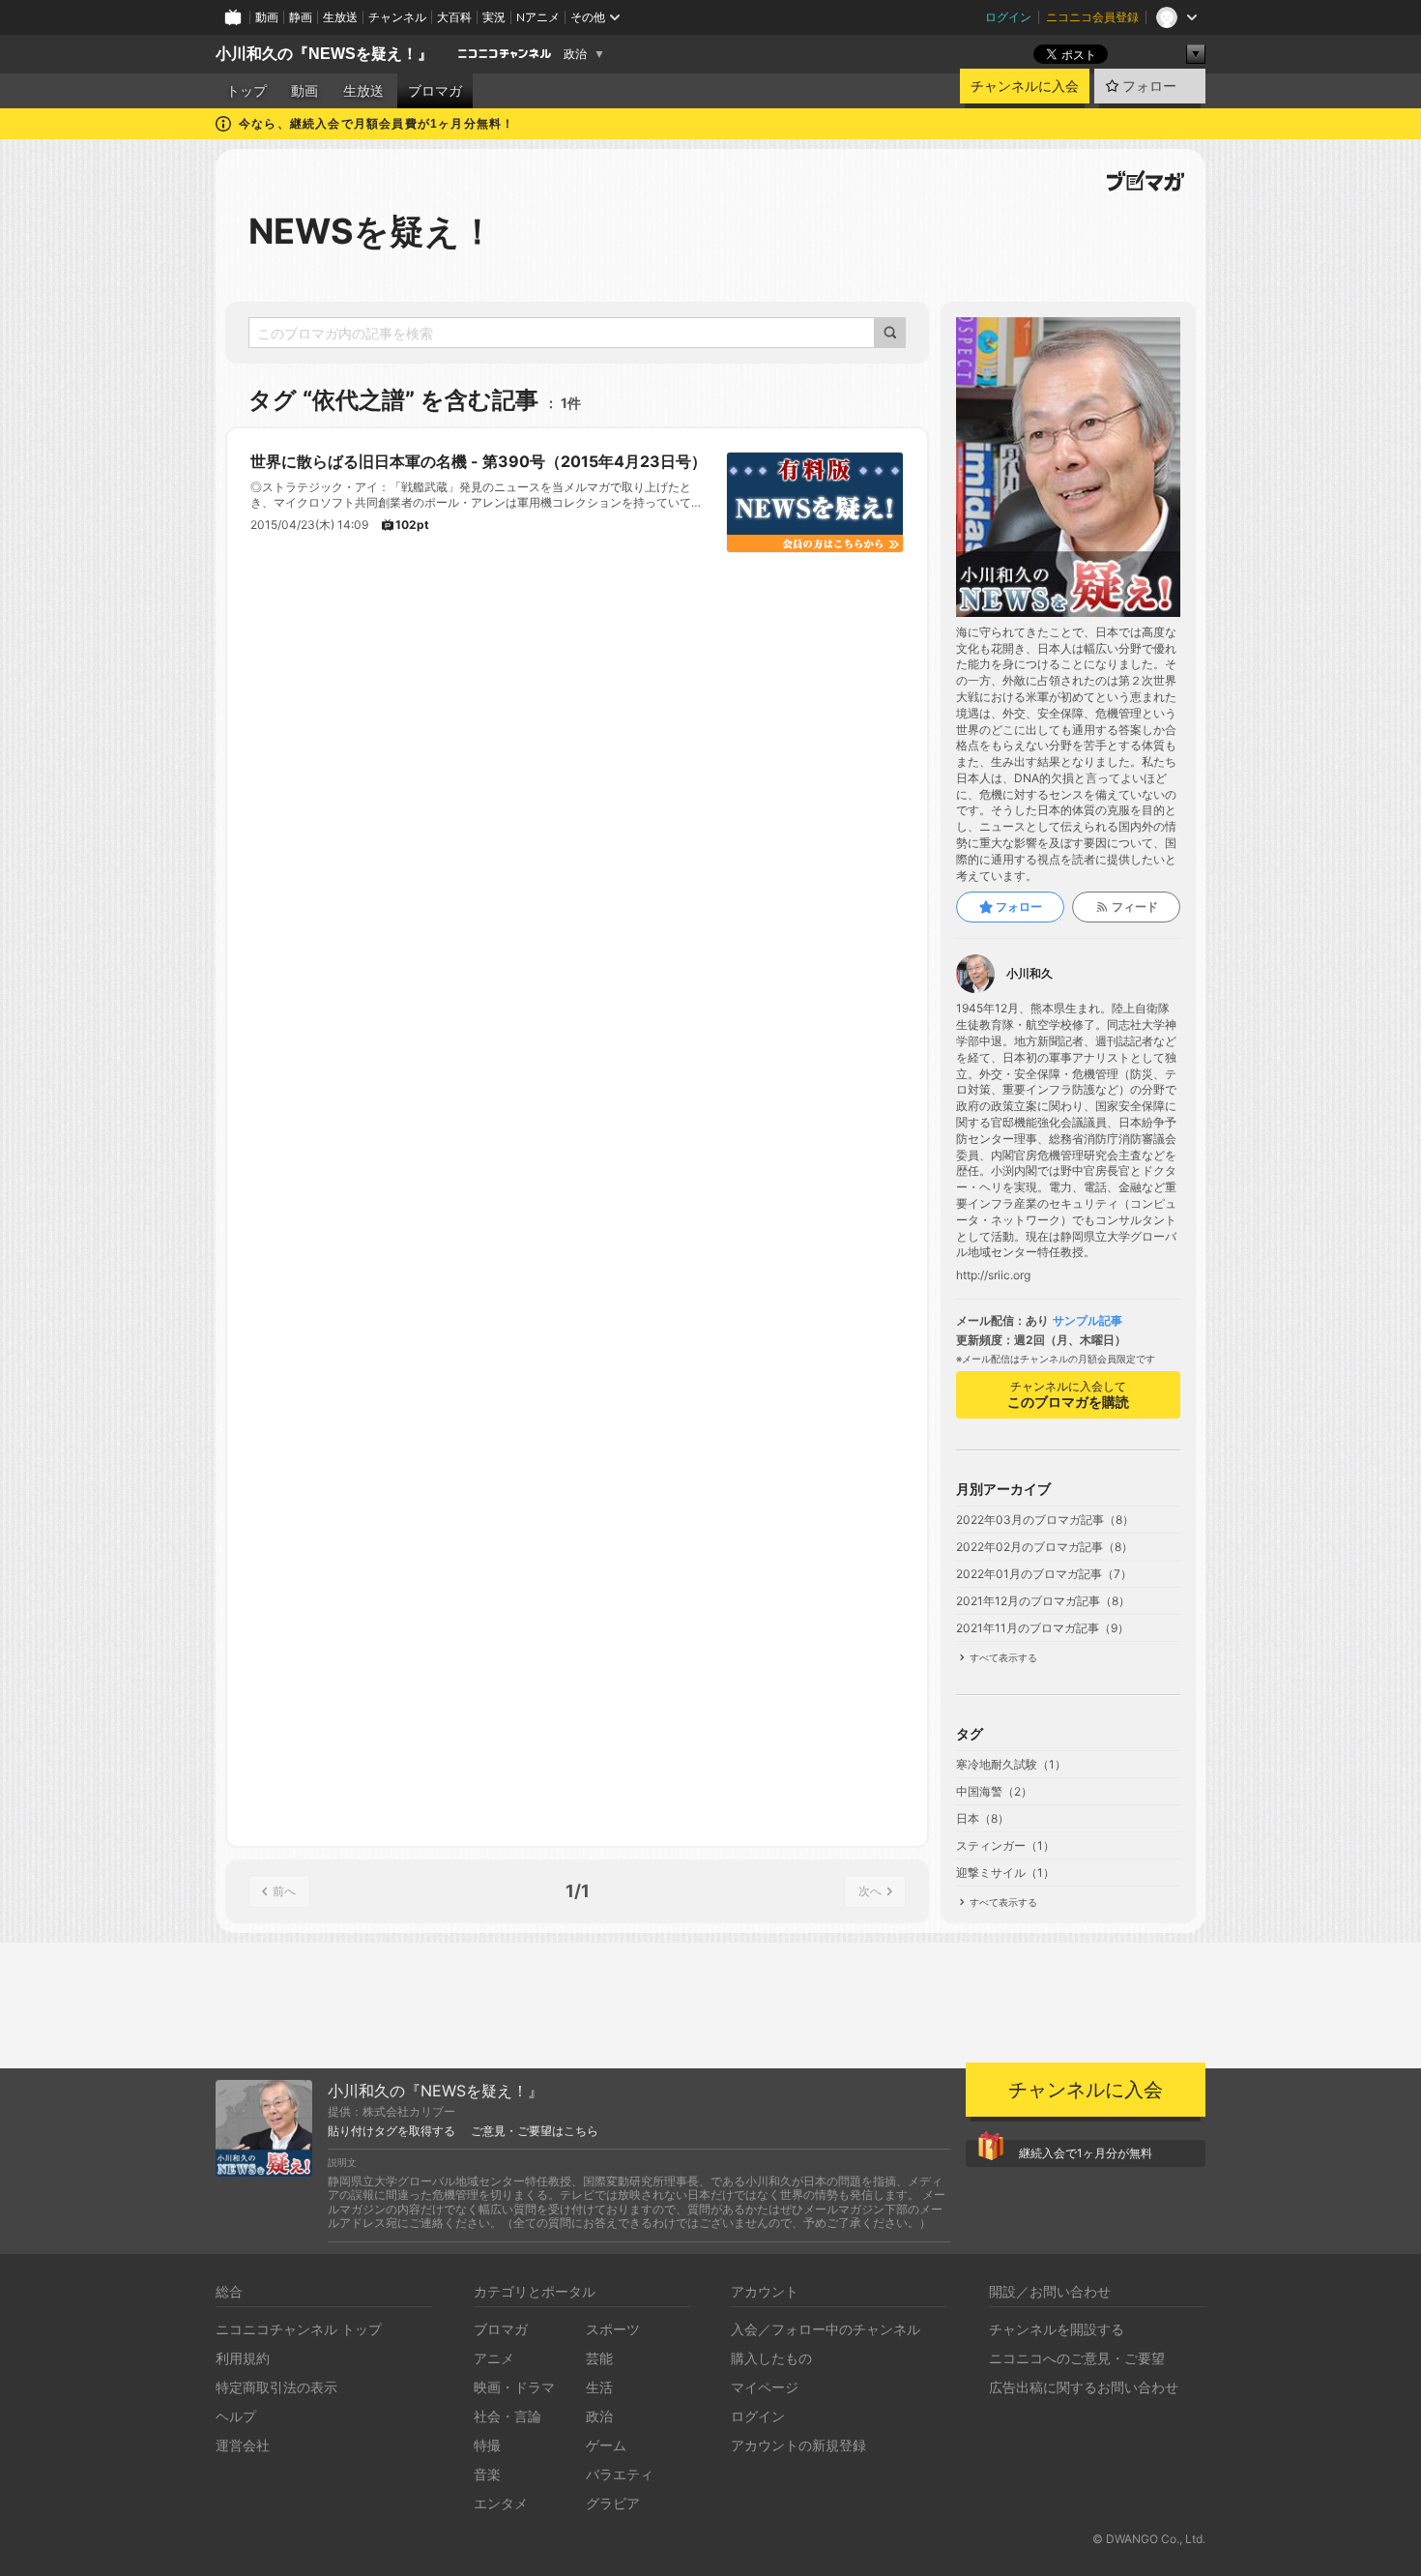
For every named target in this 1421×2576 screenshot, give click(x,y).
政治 (575, 54)
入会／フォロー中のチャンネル (826, 2329)
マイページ (765, 2387)
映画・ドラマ (514, 2387)
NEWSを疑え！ (372, 231)
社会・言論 (507, 2416)
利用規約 (243, 2358)
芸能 (599, 2358)
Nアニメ (538, 17)
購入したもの (771, 2358)
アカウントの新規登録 (798, 2445)
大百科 (454, 17)
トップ (246, 91)
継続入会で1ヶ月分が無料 (1086, 2153)
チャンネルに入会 (1025, 86)
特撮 (487, 2445)
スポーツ (613, 2329)
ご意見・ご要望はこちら (535, 2131)
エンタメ (501, 2503)
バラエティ (620, 2474)
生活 (599, 2387)
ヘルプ (236, 2416)
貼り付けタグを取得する (391, 2131)
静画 (301, 17)
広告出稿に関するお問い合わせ (1084, 2387)
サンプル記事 (1087, 1321)
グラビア (613, 2503)
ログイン (1008, 17)
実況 (494, 17)
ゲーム (606, 2445)
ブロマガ (435, 91)
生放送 (340, 17)
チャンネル (397, 17)
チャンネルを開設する (1057, 2329)
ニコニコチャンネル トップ (299, 2329)
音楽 (487, 2474)
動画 (267, 17)
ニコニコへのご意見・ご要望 (1077, 2358)
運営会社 (243, 2445)
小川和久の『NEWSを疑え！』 (324, 54)
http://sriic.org (993, 1275)
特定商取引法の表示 (276, 2387)
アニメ (494, 2358)
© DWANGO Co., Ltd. (1149, 2539)
